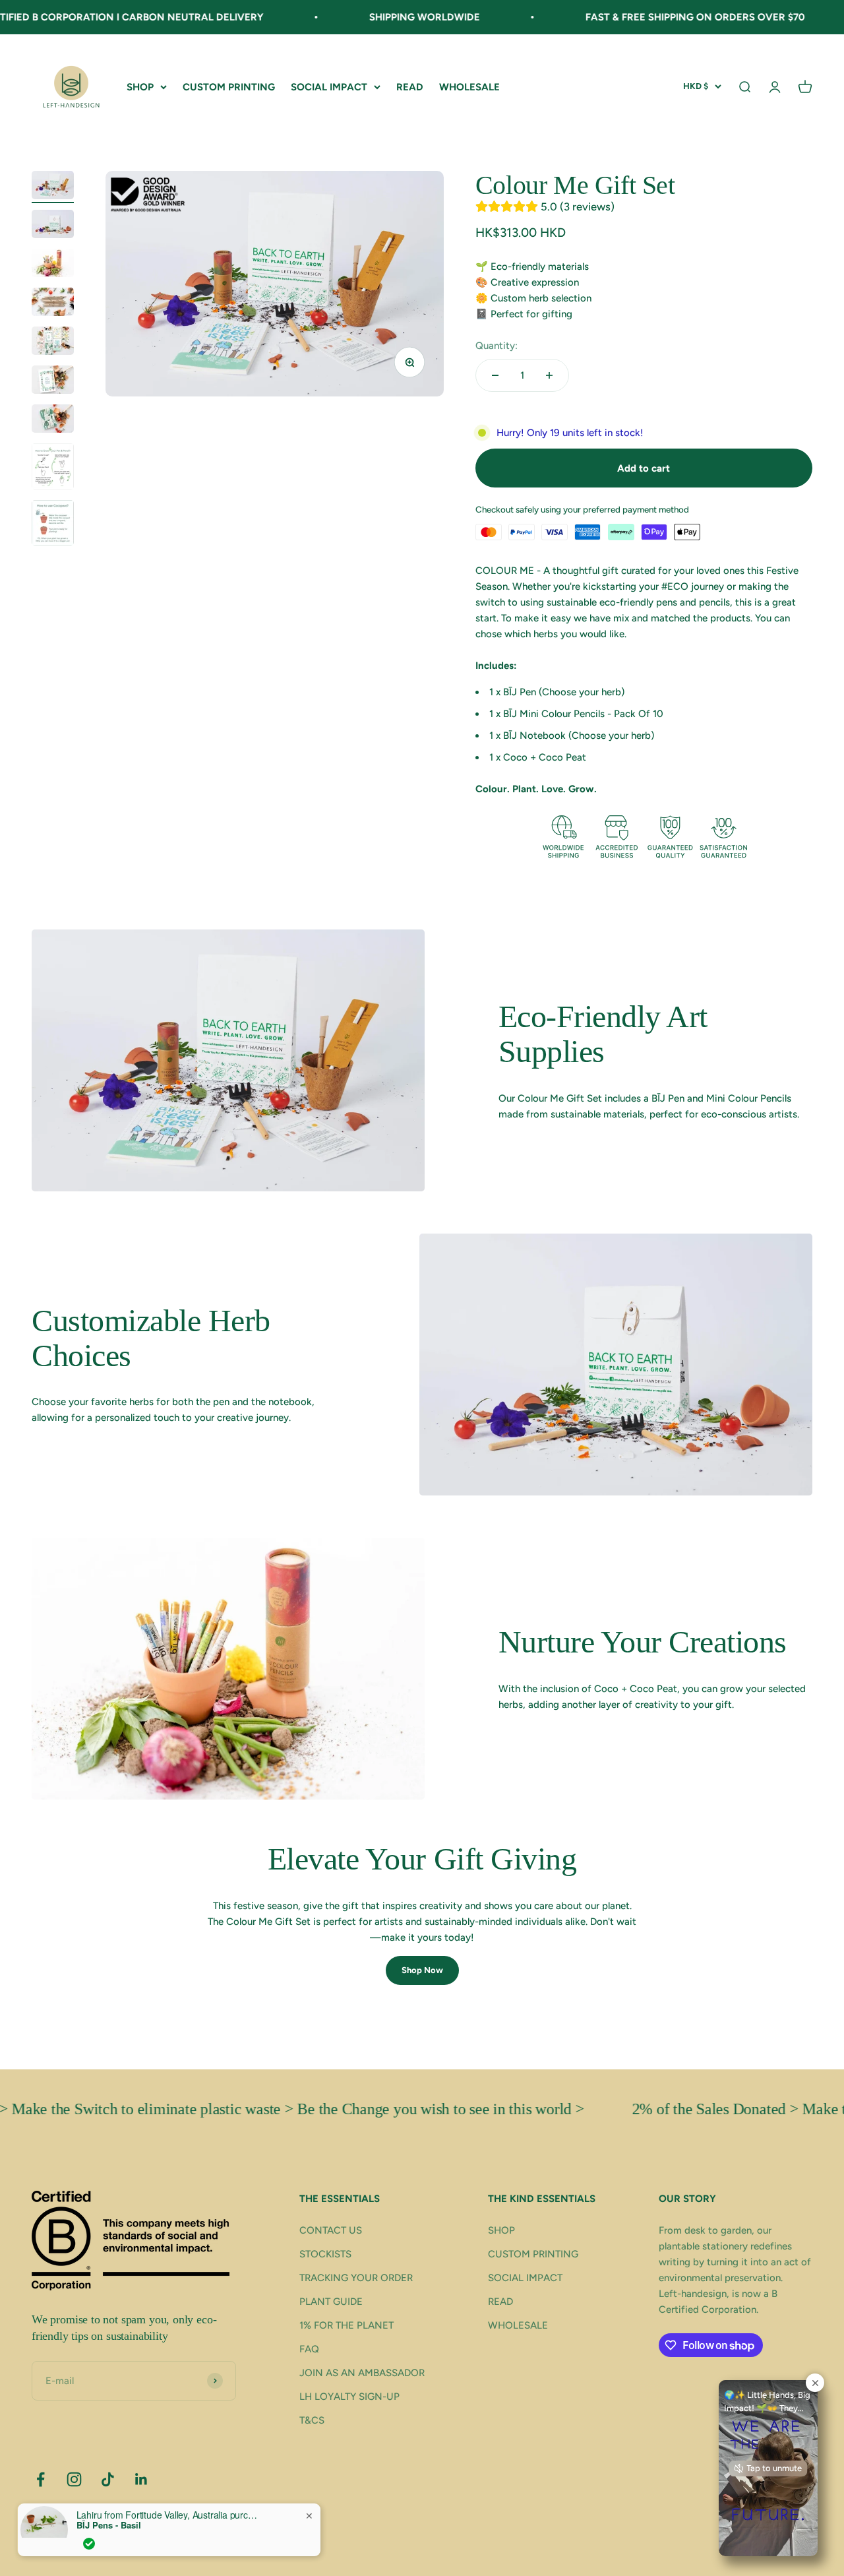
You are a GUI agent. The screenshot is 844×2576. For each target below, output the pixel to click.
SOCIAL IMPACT (329, 87)
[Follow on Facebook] (41, 2479)
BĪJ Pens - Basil (109, 2525)
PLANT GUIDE (331, 2302)
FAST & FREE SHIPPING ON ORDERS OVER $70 (637, 17)
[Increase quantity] (549, 375)
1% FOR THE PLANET (347, 2325)
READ (410, 87)
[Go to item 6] (53, 382)
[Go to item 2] (53, 226)
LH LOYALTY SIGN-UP (349, 2397)
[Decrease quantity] (495, 375)
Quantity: (497, 346)
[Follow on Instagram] (74, 2479)
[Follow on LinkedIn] (141, 2479)
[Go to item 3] (53, 265)
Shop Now (422, 1970)
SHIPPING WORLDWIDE (367, 17)
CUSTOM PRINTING (229, 87)
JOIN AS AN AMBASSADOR (362, 2373)
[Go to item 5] (53, 343)
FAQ (309, 2349)
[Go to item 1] (53, 187)
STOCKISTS (325, 2254)
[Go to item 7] (53, 421)
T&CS (312, 2420)
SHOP (140, 87)
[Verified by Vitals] (89, 2544)
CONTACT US (331, 2230)
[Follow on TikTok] (108, 2479)
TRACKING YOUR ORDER (356, 2278)
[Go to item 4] (53, 304)
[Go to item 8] (53, 468)
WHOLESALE (469, 87)
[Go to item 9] (53, 525)
